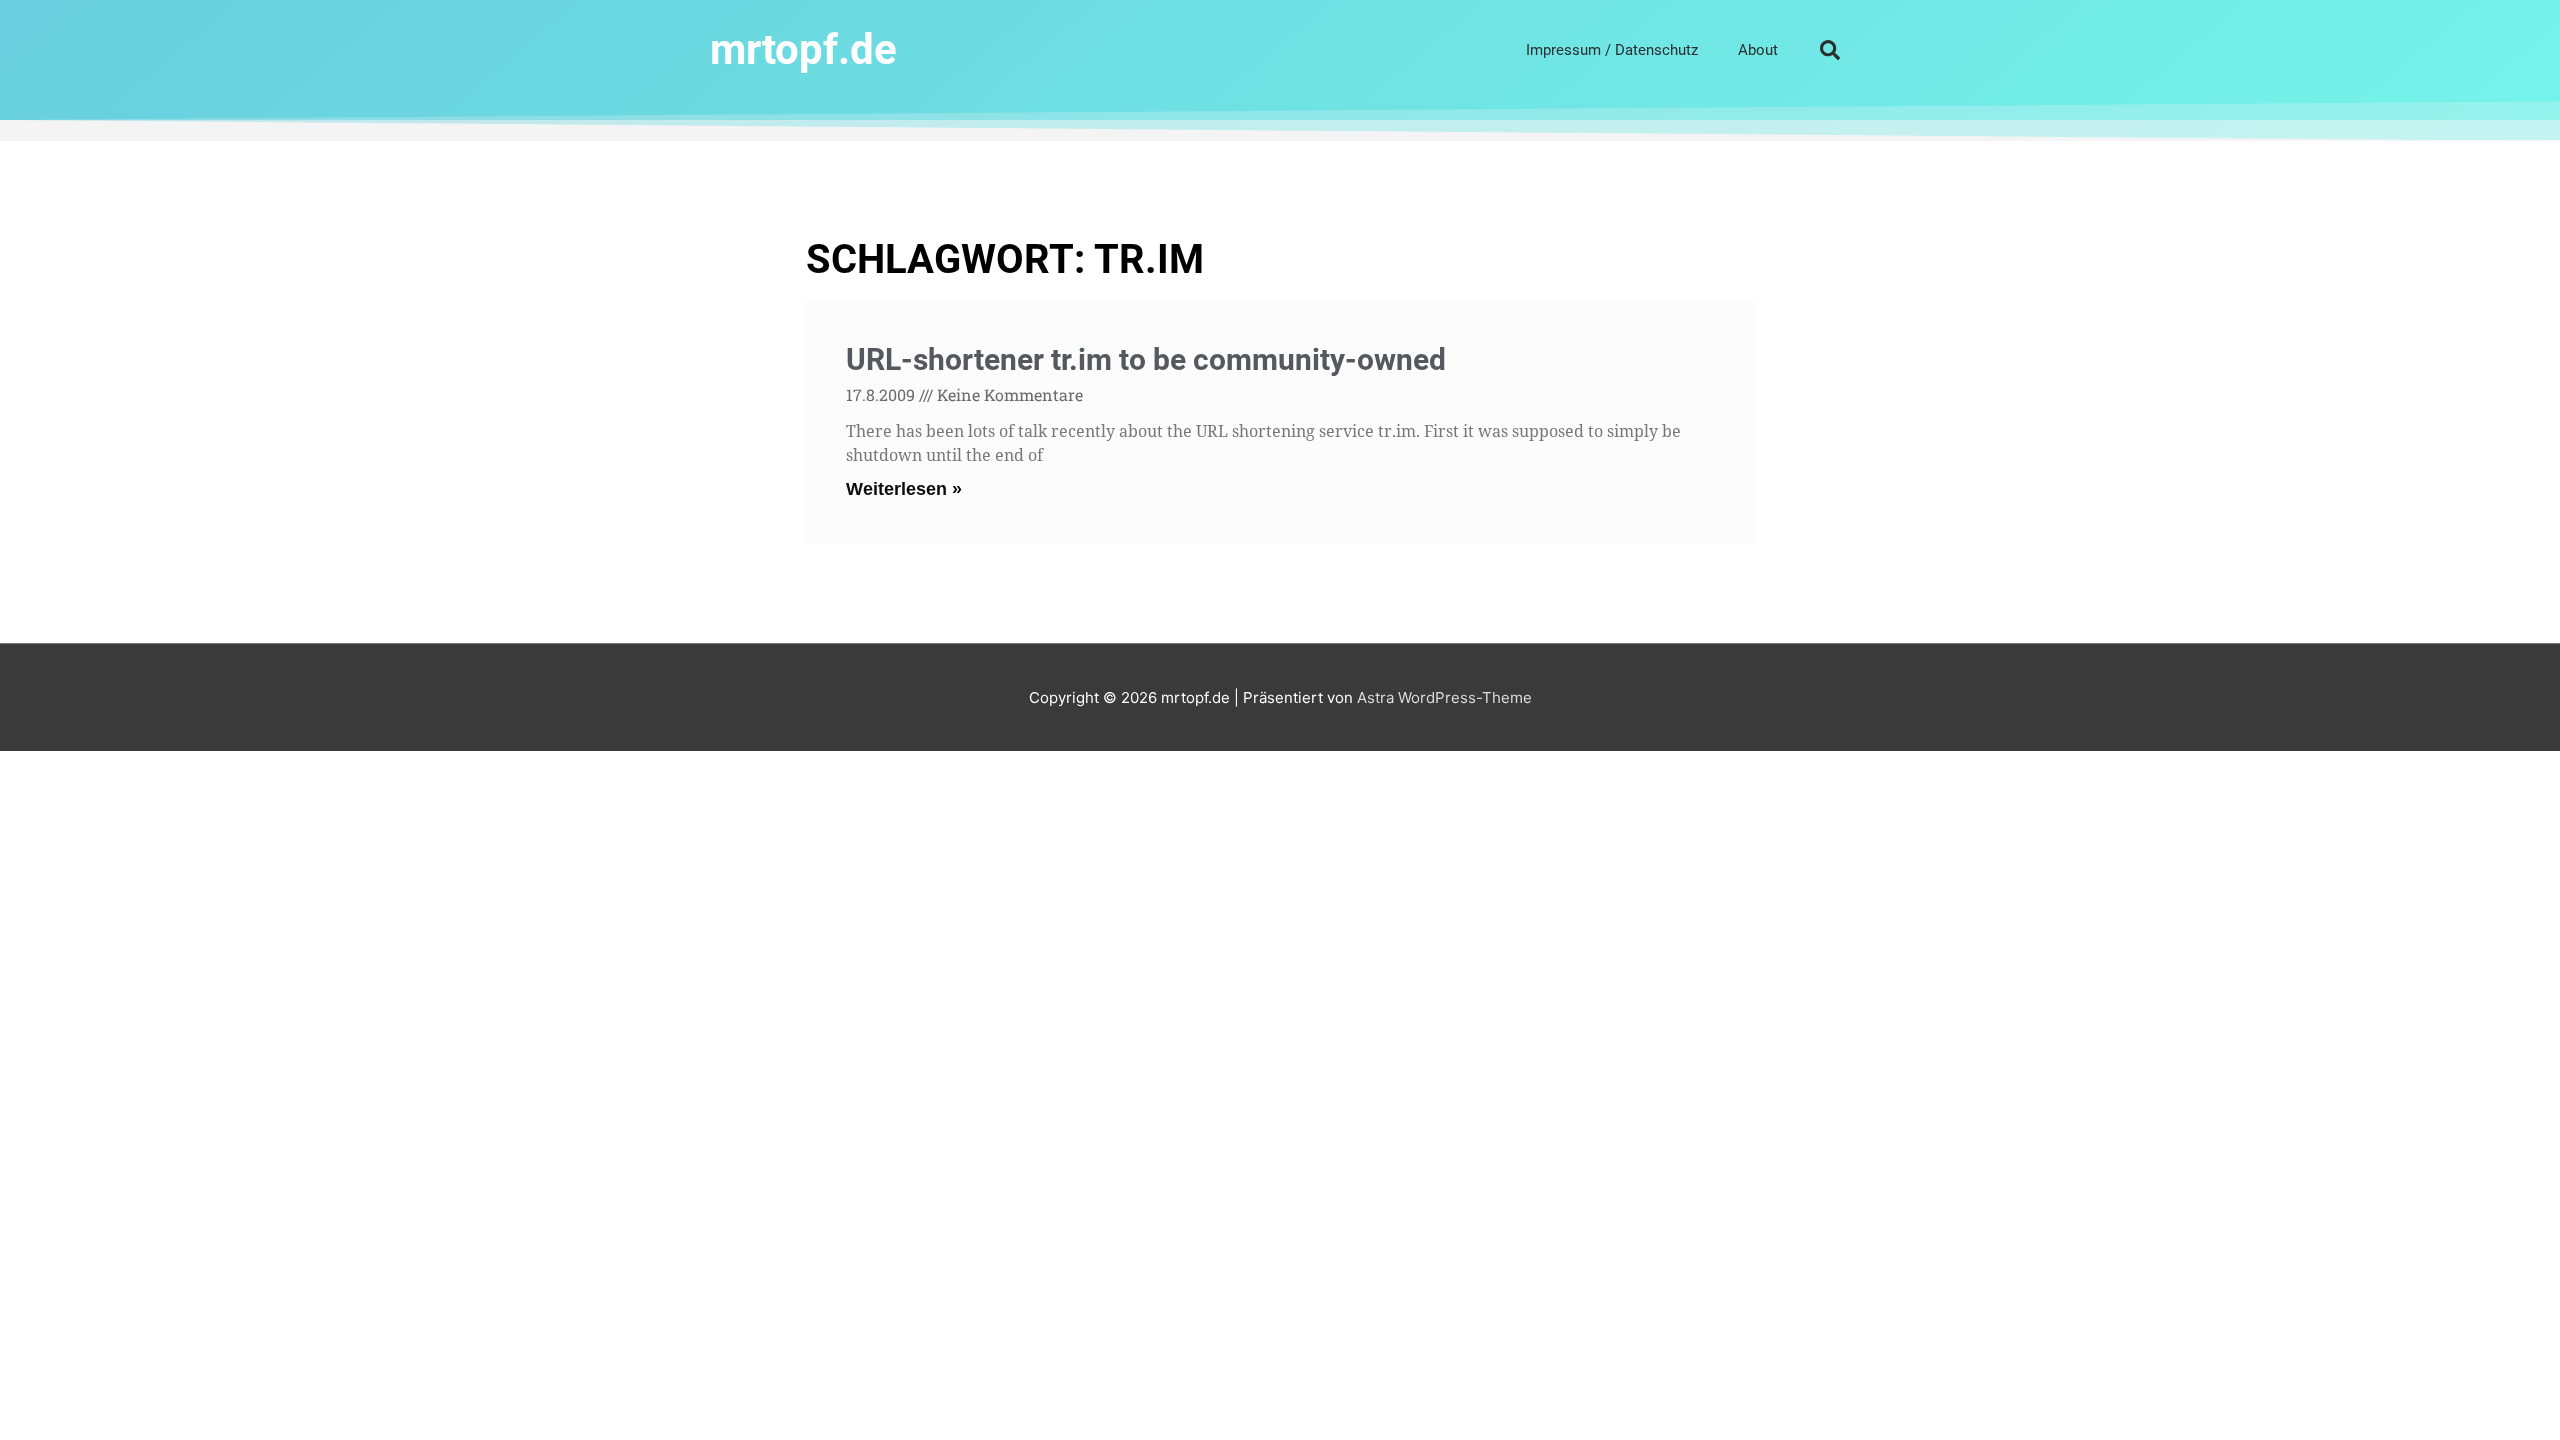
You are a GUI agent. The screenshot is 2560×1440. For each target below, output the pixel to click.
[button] (1830, 50)
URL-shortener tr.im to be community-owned (1146, 359)
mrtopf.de (803, 49)
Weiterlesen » (904, 489)
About (1758, 50)
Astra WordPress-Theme (1444, 697)
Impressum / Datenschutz (1612, 50)
